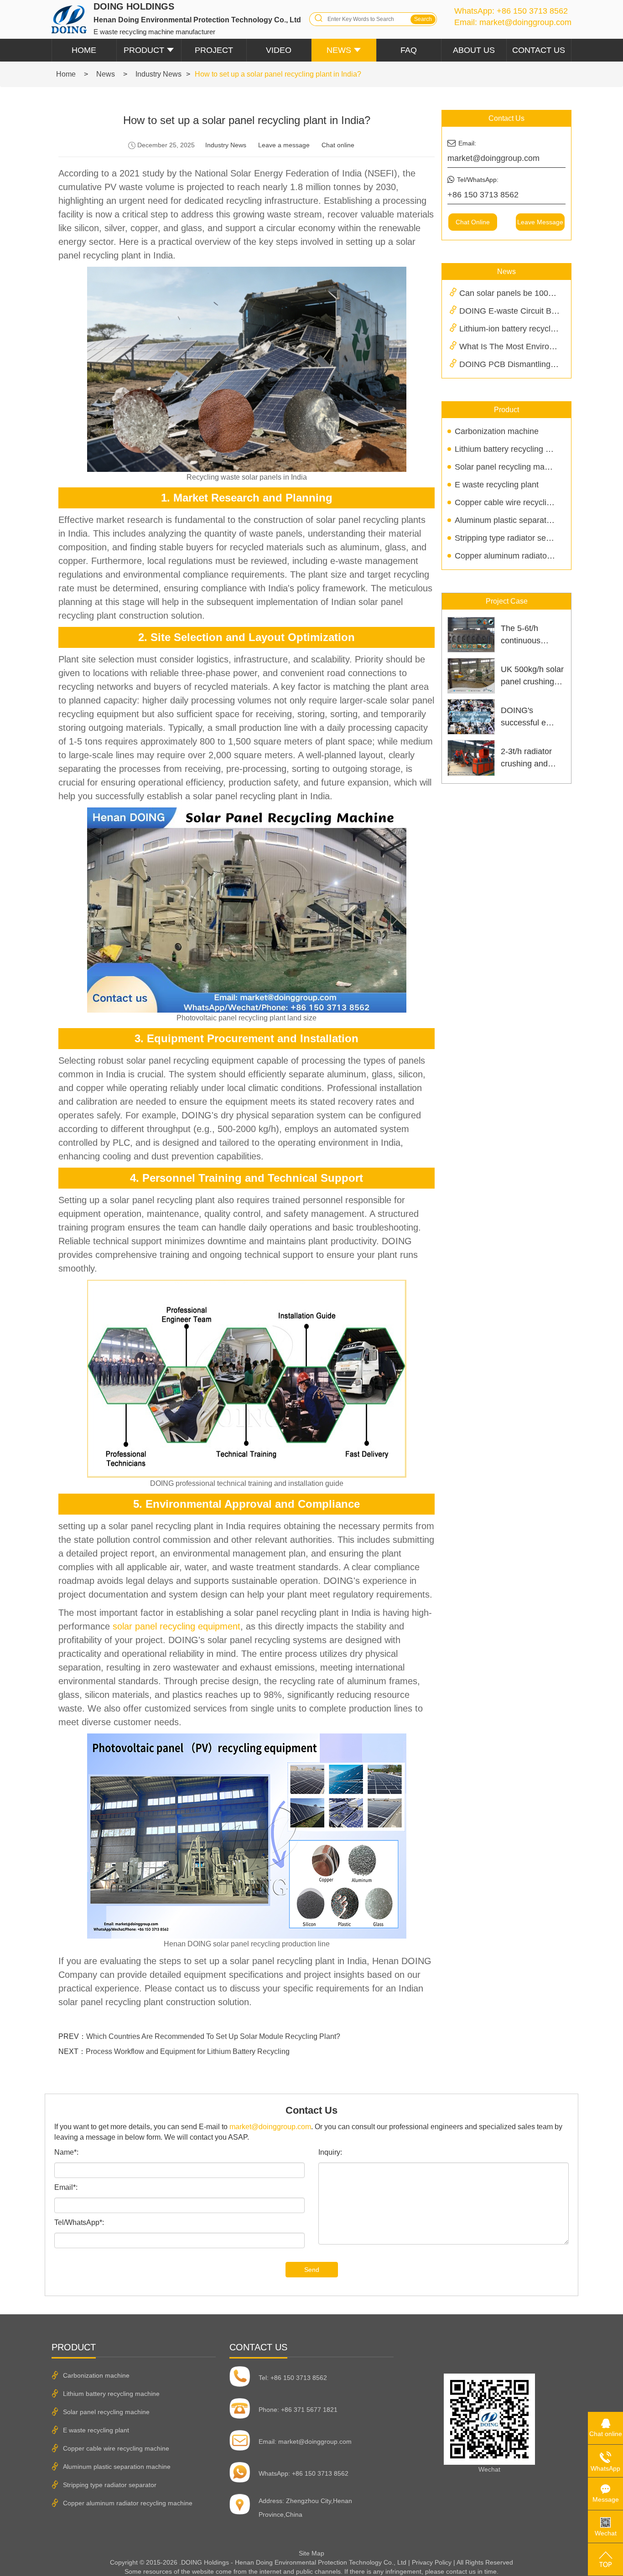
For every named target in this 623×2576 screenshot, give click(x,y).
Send (312, 2270)
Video (279, 50)
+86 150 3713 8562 (532, 11)
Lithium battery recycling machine (516, 449)
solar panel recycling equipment (177, 1626)
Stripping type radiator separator (513, 538)
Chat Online (473, 222)
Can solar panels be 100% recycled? (526, 293)
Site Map (311, 2553)
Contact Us (539, 50)
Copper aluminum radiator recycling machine (536, 556)
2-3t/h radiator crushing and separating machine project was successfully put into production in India (531, 758)
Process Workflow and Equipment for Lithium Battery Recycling (188, 2051)
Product (144, 50)
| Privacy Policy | (431, 2562)
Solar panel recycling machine (509, 467)
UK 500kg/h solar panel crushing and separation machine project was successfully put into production (532, 676)
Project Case (507, 601)
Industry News (158, 74)
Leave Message (540, 222)
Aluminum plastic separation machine (523, 520)
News (339, 50)
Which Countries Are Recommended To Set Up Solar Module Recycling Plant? (213, 2036)
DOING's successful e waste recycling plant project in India (529, 717)
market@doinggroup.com (525, 22)
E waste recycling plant (497, 485)
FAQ (409, 50)
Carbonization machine (497, 431)
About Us (474, 50)
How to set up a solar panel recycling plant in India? (278, 74)
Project (214, 50)
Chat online (338, 145)
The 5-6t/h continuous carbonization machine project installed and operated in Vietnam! (530, 635)
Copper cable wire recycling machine (522, 502)
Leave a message (284, 145)
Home (84, 50)
